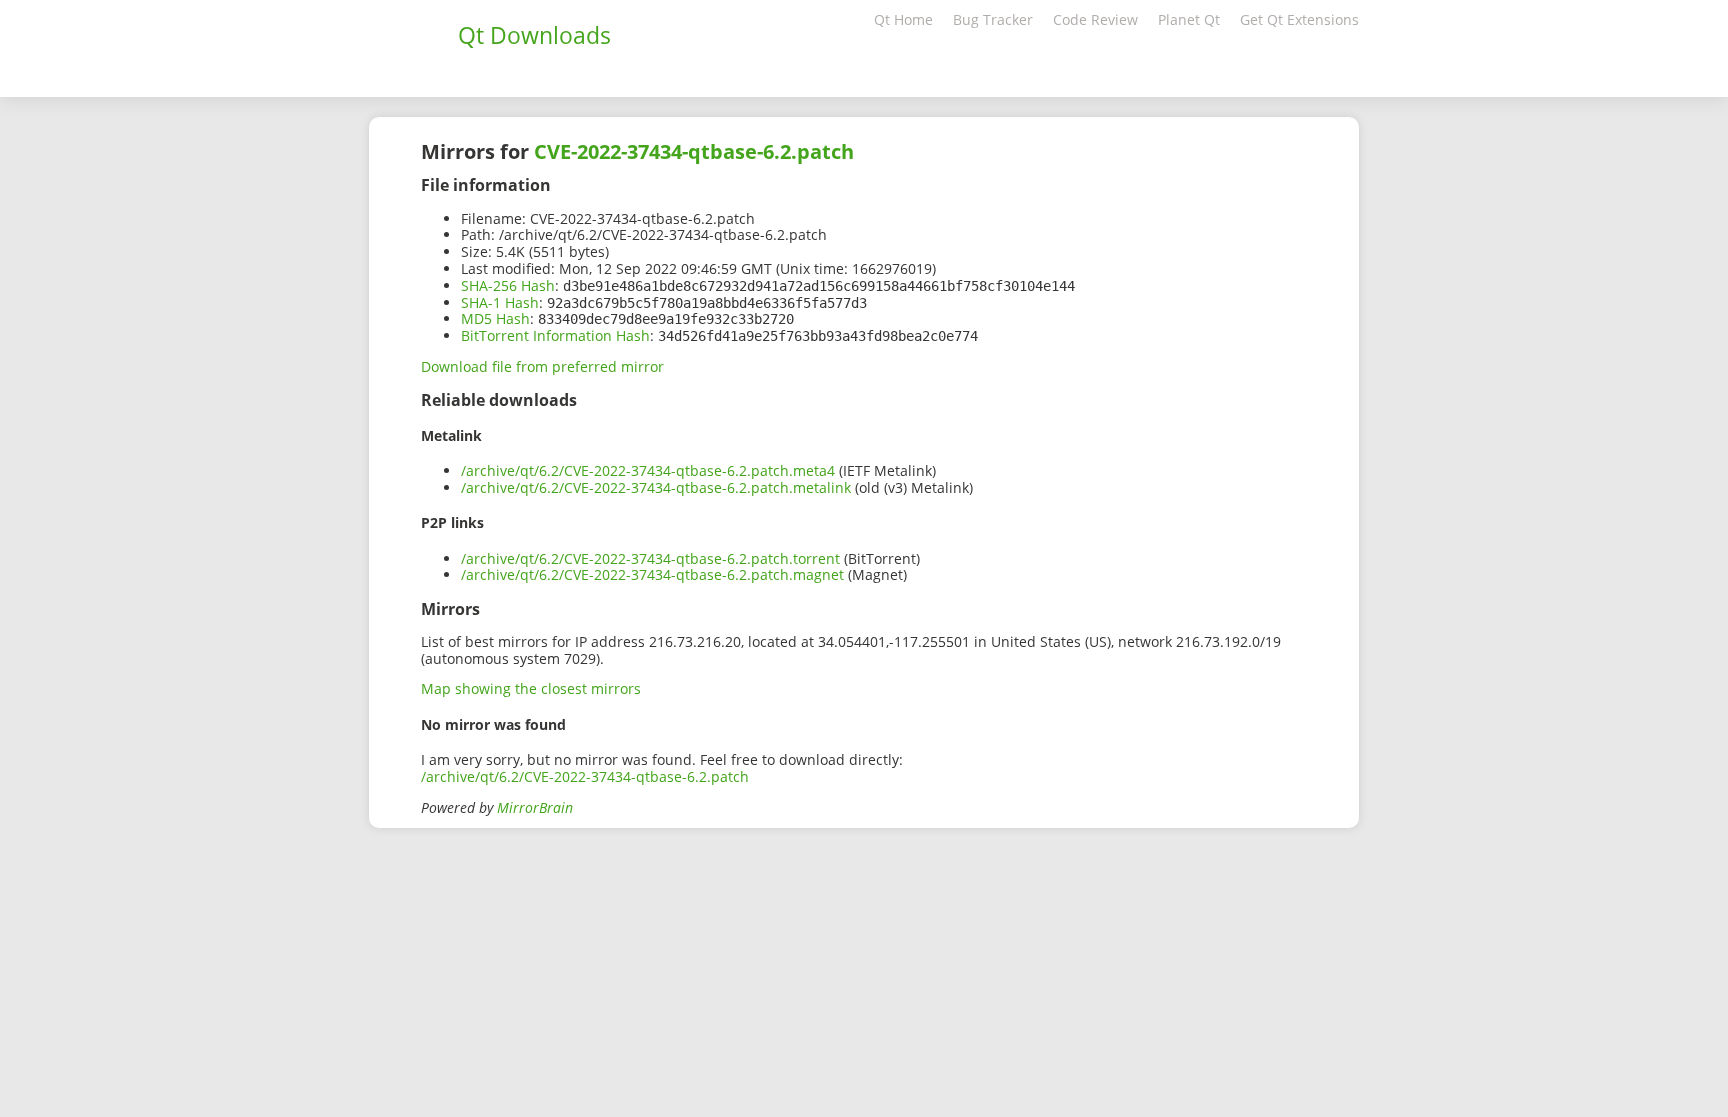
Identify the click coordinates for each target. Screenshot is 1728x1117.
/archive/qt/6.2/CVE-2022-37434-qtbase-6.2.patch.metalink (656, 487)
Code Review (1095, 19)
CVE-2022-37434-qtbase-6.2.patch (694, 151)
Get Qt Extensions (1299, 19)
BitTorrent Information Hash (555, 335)
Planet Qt (1189, 19)
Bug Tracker (993, 19)
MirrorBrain (535, 807)
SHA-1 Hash (500, 302)
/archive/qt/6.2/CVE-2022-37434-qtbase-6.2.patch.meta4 (648, 470)
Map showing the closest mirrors (531, 688)
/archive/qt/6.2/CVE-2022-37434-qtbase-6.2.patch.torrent (650, 558)
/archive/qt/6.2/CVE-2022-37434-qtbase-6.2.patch (585, 776)
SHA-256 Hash (508, 285)
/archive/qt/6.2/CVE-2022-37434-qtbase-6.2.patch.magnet (652, 574)
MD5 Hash (495, 318)
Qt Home (903, 19)
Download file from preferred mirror (542, 366)
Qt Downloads (534, 35)
